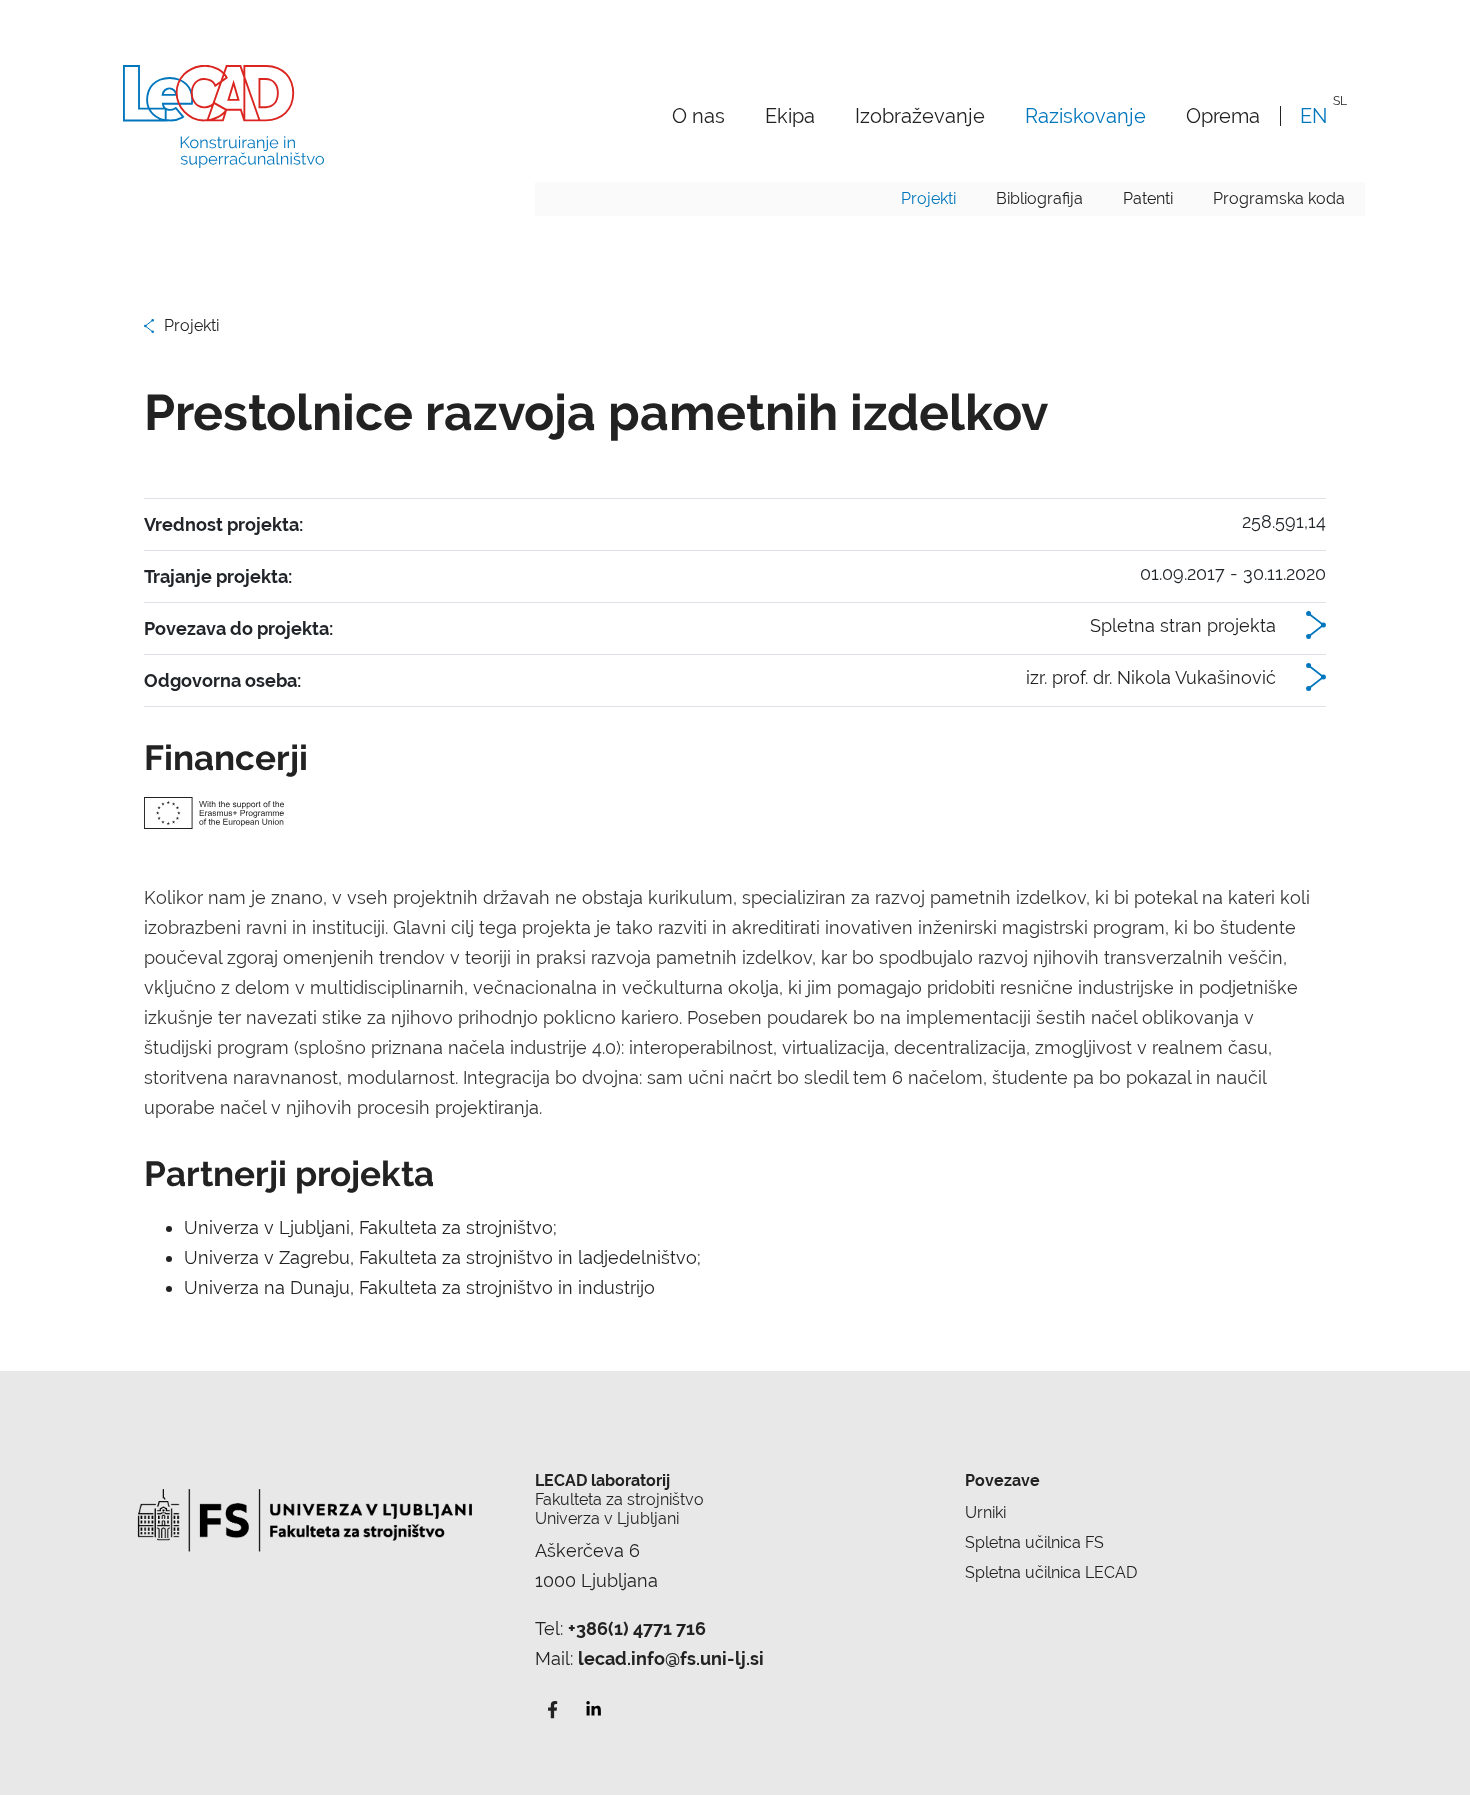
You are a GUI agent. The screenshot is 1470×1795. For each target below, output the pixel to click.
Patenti (1148, 198)
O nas (698, 115)
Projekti (928, 198)
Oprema (1223, 115)
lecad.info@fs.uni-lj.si (671, 1658)
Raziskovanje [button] (1085, 115)
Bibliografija (1039, 198)
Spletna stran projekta (1183, 625)
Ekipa (790, 115)
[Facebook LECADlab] (552, 1707)
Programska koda (1279, 198)
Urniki (985, 1512)
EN (1313, 115)
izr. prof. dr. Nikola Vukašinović (1151, 677)
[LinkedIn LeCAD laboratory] (592, 1707)
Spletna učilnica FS (1034, 1542)
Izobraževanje (920, 115)
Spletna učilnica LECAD (1051, 1572)
